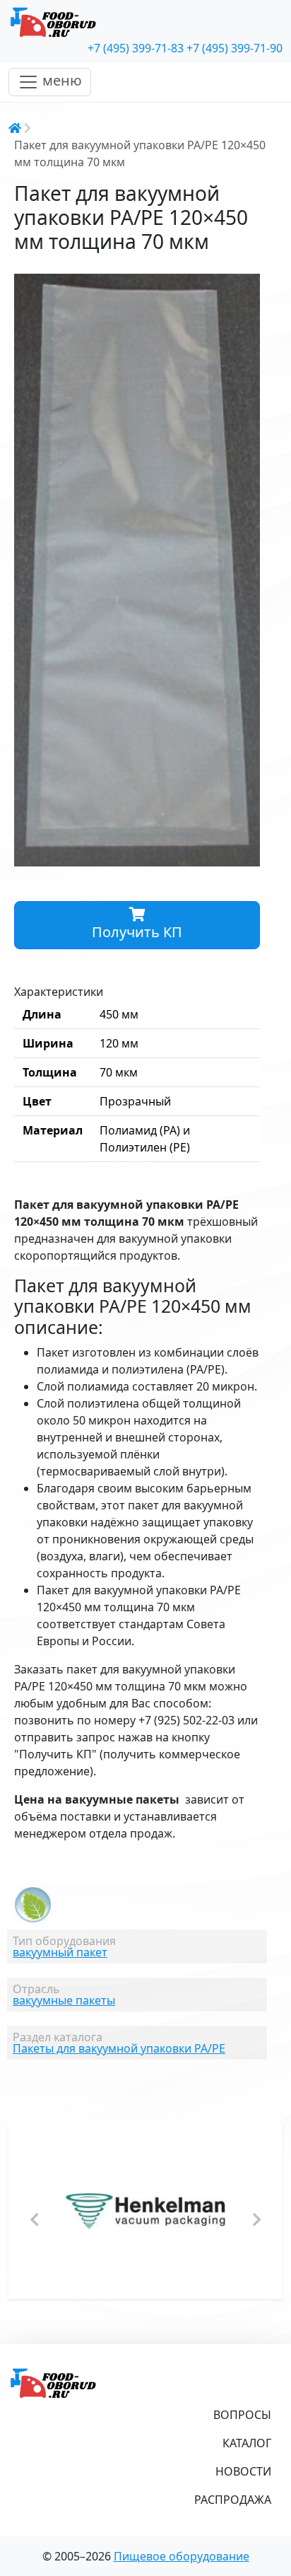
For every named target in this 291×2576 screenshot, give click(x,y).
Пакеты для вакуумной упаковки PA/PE (119, 2048)
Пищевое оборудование (182, 2556)
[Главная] (145, 23)
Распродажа (233, 2500)
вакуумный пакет (60, 1952)
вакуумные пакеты (64, 2000)
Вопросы (242, 2415)
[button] (247, 286)
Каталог (247, 2443)
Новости (243, 2471)
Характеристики (59, 992)
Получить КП (137, 932)
